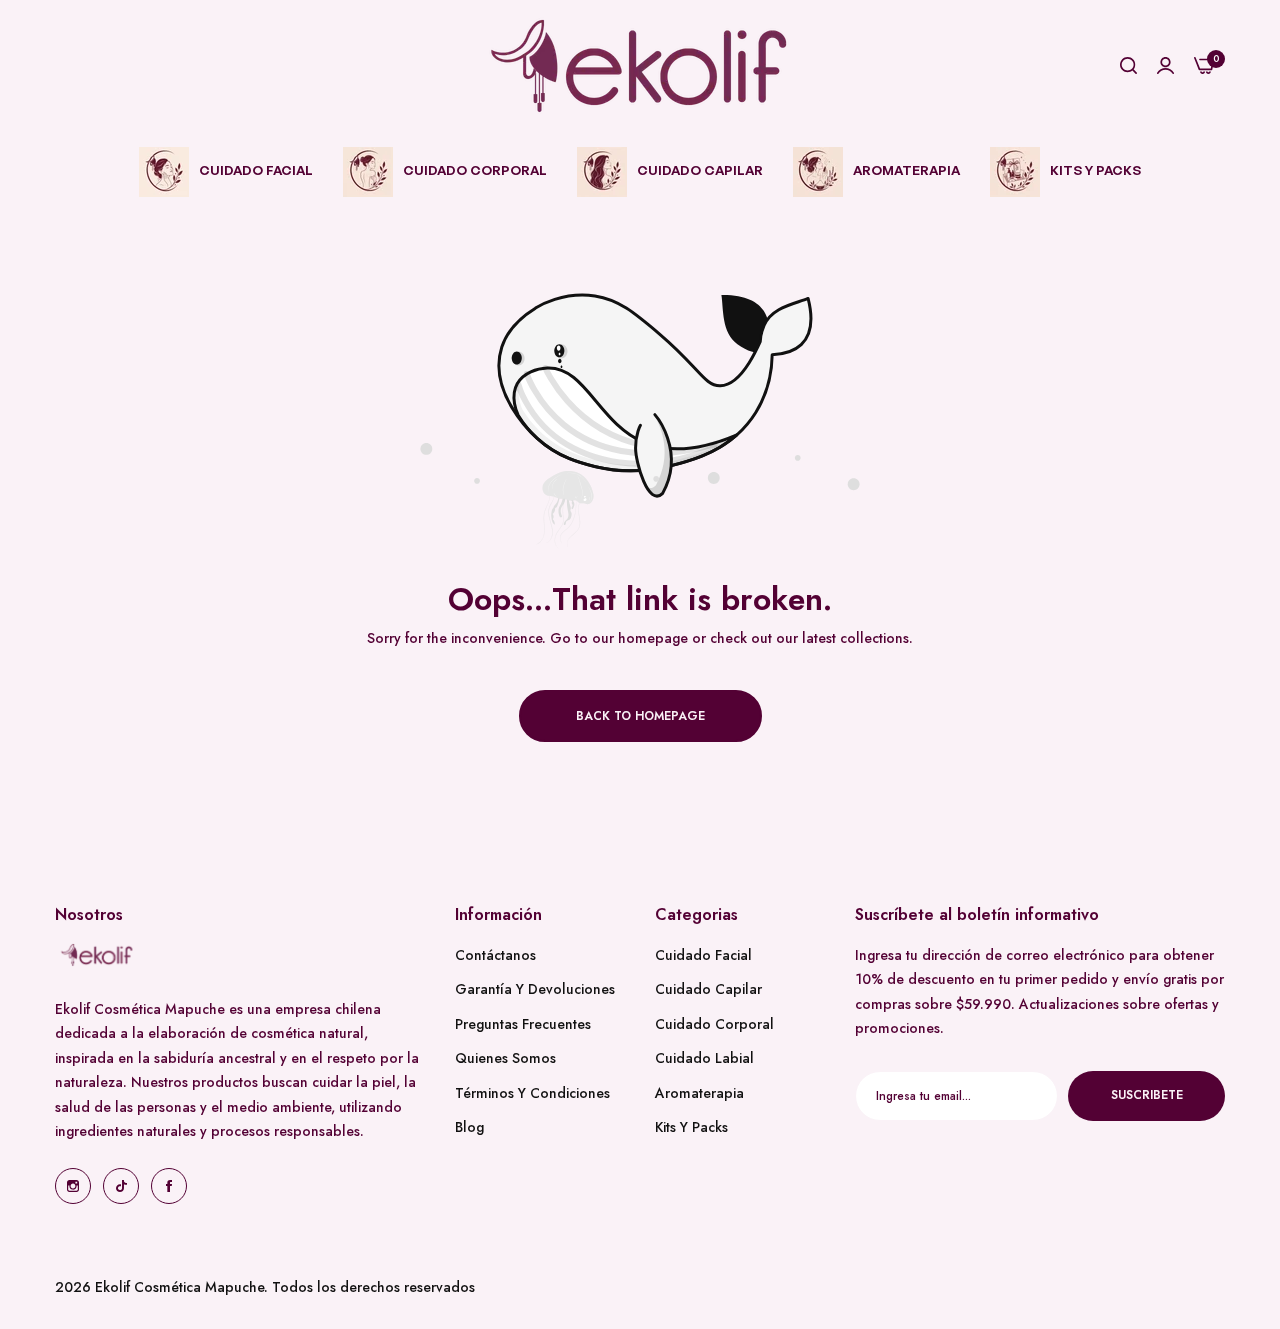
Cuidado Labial (704, 1058)
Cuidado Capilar (708, 989)
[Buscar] (1128, 66)
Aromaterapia (699, 1093)
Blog (469, 1127)
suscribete (1147, 1095)
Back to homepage (640, 716)
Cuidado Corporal (714, 1024)
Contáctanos (495, 955)
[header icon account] (1165, 66)
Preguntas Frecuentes (523, 1024)
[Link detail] (73, 1186)
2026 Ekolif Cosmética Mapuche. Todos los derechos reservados (265, 1287)
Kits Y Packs (691, 1127)
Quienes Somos (505, 1058)
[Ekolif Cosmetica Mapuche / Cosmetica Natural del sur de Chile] (640, 66)
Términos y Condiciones (532, 1093)
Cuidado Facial (703, 955)
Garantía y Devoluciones (535, 989)
